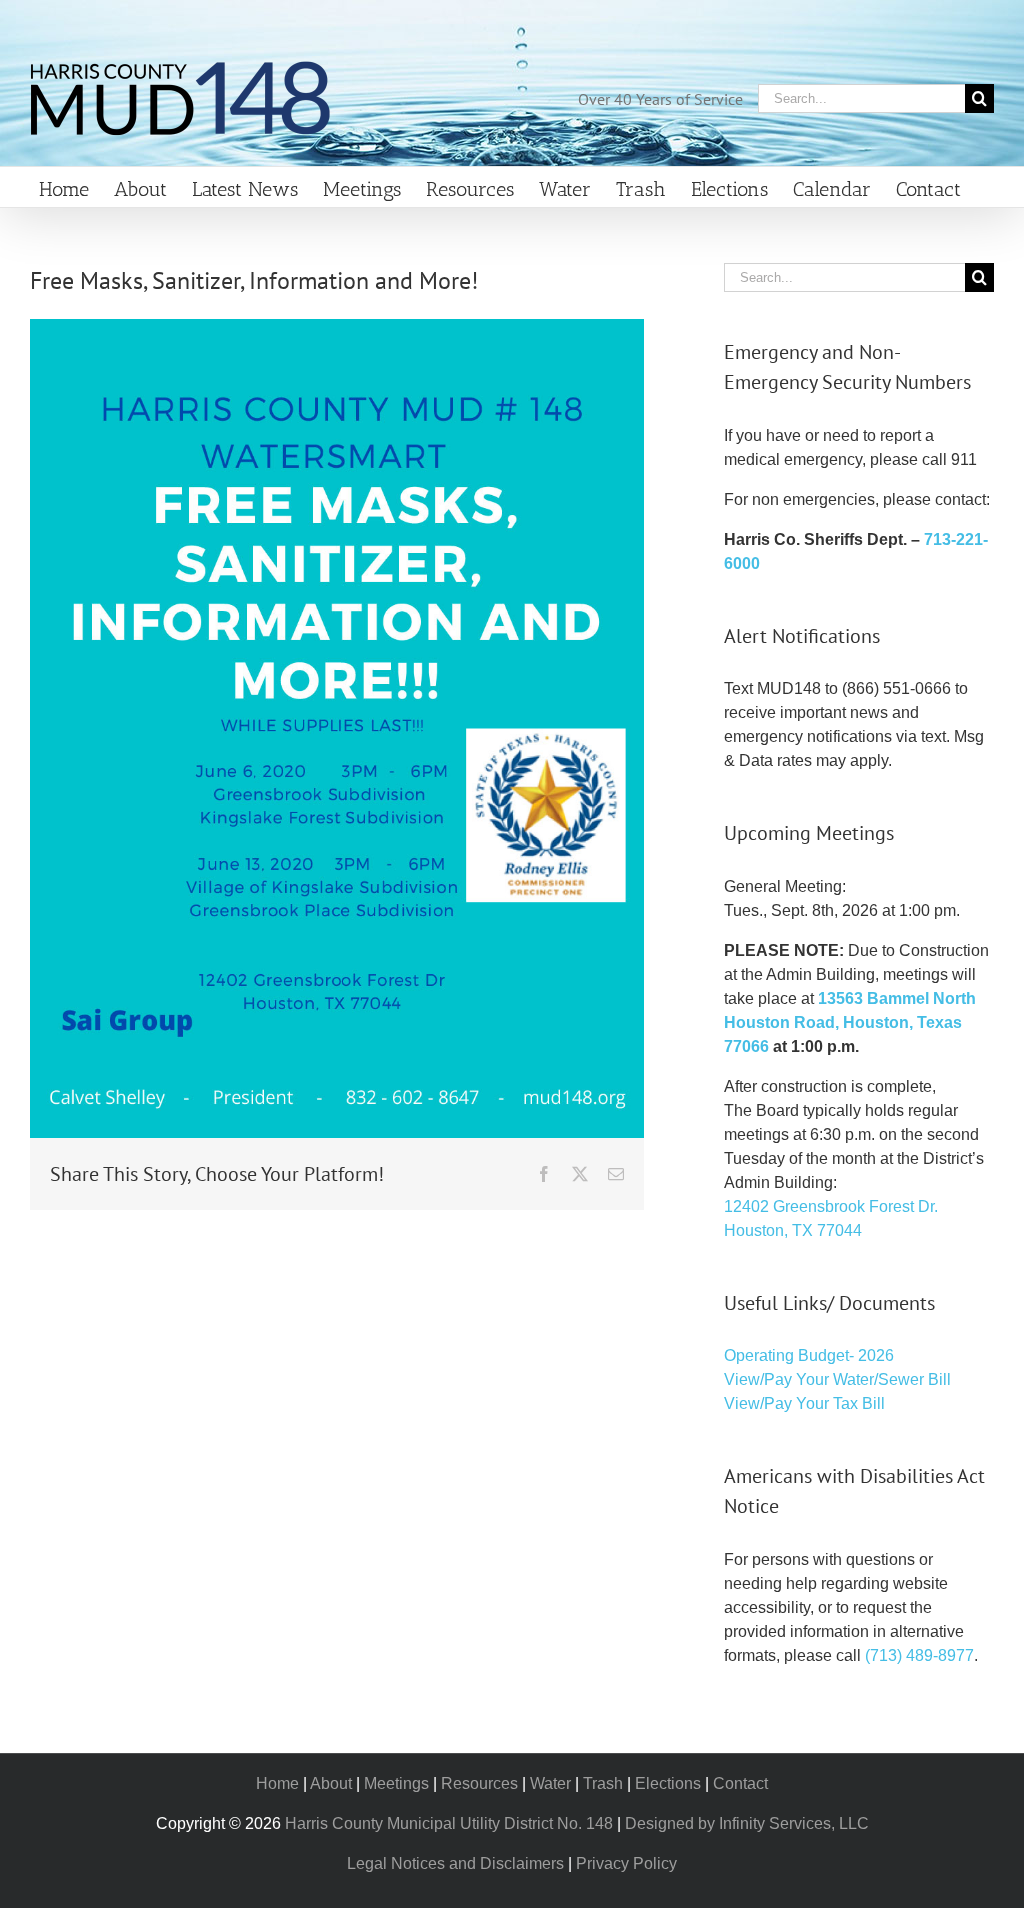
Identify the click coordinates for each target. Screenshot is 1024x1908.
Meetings (396, 1783)
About (331, 1783)
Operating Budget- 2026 (809, 1355)
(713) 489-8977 (919, 1655)
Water (550, 1783)
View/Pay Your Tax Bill (804, 1403)
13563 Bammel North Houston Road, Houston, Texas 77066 (850, 1022)
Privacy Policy (626, 1863)
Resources (479, 1783)
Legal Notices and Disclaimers (455, 1863)
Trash (603, 1783)
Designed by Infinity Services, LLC (747, 1823)
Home (277, 1783)
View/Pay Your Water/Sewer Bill (837, 1379)
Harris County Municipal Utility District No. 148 (449, 1823)
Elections (668, 1783)
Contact (740, 1783)
